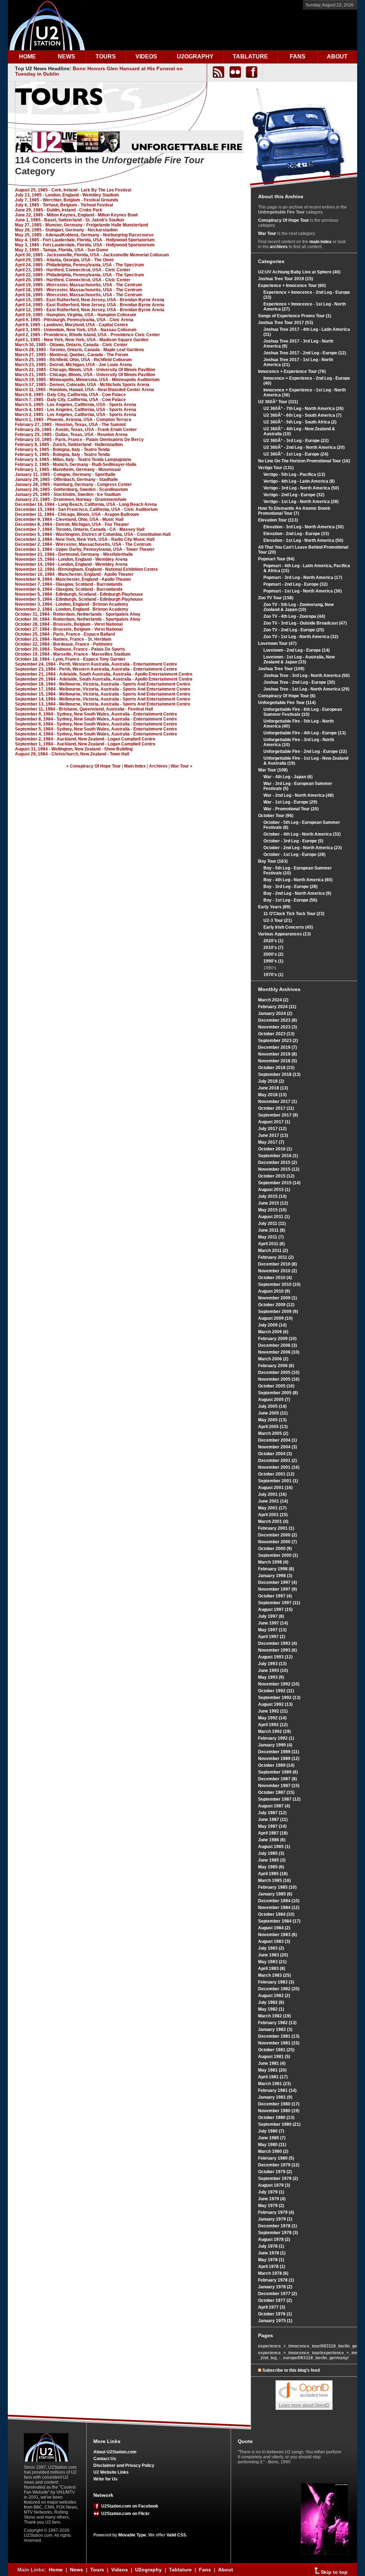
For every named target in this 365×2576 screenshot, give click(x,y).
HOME (27, 57)
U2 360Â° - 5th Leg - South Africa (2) (300, 422)
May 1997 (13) (272, 1630)
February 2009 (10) (277, 1339)
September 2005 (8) (278, 1393)
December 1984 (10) (279, 1901)
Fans (205, 2570)
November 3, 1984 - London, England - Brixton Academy (72, 604)
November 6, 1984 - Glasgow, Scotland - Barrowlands (69, 589)
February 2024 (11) (277, 1007)
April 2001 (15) (273, 1515)
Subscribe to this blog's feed (291, 2370)
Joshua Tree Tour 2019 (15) (286, 279)
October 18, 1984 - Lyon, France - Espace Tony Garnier (70, 659)
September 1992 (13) (279, 1698)
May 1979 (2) (271, 2206)
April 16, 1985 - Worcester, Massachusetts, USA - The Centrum (79, 295)
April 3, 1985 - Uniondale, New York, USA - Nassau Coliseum (76, 330)
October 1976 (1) (275, 2314)
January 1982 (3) (275, 2030)
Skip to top (333, 2572)
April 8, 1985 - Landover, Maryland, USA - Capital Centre (71, 325)
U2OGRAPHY (195, 57)
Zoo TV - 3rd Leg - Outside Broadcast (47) (305, 623)
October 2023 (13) (276, 1034)
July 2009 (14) (272, 1325)
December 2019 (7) (277, 1047)
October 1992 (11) (276, 1691)
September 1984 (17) (279, 1921)
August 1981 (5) (274, 2057)
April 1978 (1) (272, 2267)
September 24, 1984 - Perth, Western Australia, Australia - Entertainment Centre (96, 664)
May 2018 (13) (272, 1095)
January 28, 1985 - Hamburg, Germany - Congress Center (73, 484)
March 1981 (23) (274, 2084)
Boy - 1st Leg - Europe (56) (290, 900)
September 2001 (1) (278, 1481)
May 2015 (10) (272, 1210)
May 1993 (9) (271, 1677)
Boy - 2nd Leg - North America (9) (297, 893)
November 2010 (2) (277, 1271)
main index (320, 242)
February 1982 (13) (277, 2023)
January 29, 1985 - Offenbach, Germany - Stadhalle (66, 479)
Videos (120, 2570)
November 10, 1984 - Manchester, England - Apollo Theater (74, 574)
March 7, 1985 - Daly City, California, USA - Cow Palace (70, 400)
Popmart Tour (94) (276, 559)
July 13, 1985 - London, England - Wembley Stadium (67, 195)
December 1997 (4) (277, 1582)
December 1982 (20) (279, 1989)
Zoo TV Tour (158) (276, 598)
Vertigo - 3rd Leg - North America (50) (301, 488)
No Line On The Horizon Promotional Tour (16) (304, 461)
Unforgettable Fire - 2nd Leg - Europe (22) (305, 751)
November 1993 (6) (277, 1650)
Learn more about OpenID (304, 2405)
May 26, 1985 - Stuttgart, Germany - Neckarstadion (66, 230)
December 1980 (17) (279, 2104)
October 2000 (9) (275, 1549)
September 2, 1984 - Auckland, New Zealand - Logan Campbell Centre (85, 739)
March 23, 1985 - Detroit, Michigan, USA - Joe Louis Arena (73, 365)
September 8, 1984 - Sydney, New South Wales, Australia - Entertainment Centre (96, 719)
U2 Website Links (111, 2472)
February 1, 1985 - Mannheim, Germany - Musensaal (68, 469)
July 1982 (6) (271, 2002)
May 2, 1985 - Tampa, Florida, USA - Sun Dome (62, 250)
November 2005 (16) (279, 1379)
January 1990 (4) (275, 1745)
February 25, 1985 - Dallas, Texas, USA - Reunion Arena (71, 435)
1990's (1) (273, 961)
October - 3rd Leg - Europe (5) (293, 841)
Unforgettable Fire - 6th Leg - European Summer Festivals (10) (303, 712)
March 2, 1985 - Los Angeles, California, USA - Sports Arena (76, 415)
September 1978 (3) (278, 2233)
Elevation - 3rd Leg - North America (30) (304, 527)
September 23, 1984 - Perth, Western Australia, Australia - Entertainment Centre (96, 669)
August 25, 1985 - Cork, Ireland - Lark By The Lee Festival (73, 190)
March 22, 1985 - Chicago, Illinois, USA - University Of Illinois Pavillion (85, 370)
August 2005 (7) (274, 1400)
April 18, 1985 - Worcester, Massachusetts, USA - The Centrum (79, 290)
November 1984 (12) (279, 1908)
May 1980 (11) (272, 2145)
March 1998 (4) (273, 1562)
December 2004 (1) (277, 1440)
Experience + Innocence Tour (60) (292, 286)
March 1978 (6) (273, 2273)
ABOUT (337, 57)
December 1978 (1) (277, 2226)
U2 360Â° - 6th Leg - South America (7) (302, 415)
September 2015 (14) (279, 1183)
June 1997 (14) (273, 1623)
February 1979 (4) (276, 2212)
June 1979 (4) (272, 2199)
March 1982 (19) (274, 2016)
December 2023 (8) (277, 1020)
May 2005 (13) (272, 1420)
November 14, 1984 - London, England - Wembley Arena (71, 564)
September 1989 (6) (278, 1772)
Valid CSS (176, 2535)
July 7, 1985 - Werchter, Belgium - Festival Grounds (67, 200)
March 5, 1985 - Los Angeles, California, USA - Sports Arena (76, 405)
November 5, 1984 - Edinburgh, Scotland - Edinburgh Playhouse (79, 594)
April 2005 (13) (273, 1427)
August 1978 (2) (274, 2239)
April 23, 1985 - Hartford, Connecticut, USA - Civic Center (73, 270)
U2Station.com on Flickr (124, 2514)
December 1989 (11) (279, 1752)
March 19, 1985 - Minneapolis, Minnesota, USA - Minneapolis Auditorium (87, 380)
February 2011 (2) (276, 1257)
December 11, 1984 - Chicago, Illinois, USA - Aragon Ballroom (77, 514)
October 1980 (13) (276, 2118)
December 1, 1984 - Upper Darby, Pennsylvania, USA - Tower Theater (85, 549)
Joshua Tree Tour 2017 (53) (286, 323)
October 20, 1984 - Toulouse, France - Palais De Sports (70, 649)
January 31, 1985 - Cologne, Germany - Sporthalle (65, 474)
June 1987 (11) (273, 1820)
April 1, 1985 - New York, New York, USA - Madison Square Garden (82, 340)
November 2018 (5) (277, 1061)
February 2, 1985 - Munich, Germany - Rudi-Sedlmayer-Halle (76, 465)
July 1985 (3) (271, 1853)
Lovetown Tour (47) (277, 643)
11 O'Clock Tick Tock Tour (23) (294, 914)
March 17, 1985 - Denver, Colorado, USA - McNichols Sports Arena (82, 385)
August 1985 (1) (274, 1847)
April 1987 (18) (273, 1833)
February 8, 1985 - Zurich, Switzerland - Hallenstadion (69, 445)
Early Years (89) (274, 907)
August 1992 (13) (275, 1704)
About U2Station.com (115, 2452)
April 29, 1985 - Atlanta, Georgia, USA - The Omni (64, 260)
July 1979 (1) (271, 2192)
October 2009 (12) (276, 1305)
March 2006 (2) (273, 1359)
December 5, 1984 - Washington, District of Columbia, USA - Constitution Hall (93, 534)
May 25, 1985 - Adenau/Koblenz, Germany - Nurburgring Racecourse (84, 235)
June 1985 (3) (272, 1860)
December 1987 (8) (277, 1779)
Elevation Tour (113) (278, 520)
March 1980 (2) (273, 2151)
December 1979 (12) (279, 2165)
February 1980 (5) (276, 2158)
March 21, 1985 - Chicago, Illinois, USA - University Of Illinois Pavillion (85, 375)
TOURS (106, 57)
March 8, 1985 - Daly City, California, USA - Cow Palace (70, 395)
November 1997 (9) (277, 1589)
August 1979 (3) (274, 2185)
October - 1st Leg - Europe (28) (294, 855)
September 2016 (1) (278, 1156)
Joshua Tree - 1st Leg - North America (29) (306, 689)
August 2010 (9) (274, 1291)
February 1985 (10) (277, 1887)
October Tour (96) (276, 816)
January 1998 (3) (275, 1576)
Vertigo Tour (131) (276, 468)
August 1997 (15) (275, 1610)
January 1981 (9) (275, 2097)
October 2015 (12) (276, 1176)
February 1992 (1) (276, 1738)
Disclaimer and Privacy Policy (124, 2465)
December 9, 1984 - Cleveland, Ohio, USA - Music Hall (69, 519)
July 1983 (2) (271, 1948)
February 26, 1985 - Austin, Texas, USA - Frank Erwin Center (76, 430)
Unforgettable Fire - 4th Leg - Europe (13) (305, 733)
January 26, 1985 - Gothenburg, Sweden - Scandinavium (71, 489)
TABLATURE (250, 57)
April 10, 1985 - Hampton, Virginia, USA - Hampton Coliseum (76, 315)
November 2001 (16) (279, 1467)
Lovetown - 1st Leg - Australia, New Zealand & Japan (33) (299, 660)
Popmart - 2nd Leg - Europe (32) (295, 584)
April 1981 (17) (273, 2077)
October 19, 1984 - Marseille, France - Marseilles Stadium (73, 654)
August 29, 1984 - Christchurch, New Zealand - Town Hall (72, 754)
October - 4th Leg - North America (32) (302, 834)
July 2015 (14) (272, 1196)
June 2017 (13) (273, 1135)
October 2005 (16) (276, 1386)
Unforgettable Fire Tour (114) (287, 703)
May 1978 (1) (271, 2260)
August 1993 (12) (275, 1657)
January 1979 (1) (275, 2219)
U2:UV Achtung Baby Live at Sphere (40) (299, 272)
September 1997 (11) (279, 1603)
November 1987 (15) (279, 1786)
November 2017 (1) (277, 1102)
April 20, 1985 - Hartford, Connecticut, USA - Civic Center (73, 280)
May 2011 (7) (271, 1237)
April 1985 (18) (273, 1874)
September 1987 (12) (279, 1799)
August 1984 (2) (274, 1928)
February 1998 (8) (276, 1569)
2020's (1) (273, 941)
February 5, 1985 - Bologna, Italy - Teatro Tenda (62, 455)
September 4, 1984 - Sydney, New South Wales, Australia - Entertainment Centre (96, 734)
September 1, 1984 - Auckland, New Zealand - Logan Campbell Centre (85, 744)
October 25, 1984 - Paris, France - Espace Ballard (65, 634)
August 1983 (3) (274, 1941)
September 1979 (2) (278, 2179)
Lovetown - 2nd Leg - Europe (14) (297, 650)
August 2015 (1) (274, 1190)
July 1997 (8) (271, 1616)
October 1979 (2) (275, 2172)
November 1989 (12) (279, 1759)
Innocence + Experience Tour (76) (292, 371)
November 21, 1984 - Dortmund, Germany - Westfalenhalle (74, 554)
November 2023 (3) (277, 1027)
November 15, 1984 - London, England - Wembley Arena (71, 559)
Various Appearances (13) (284, 934)
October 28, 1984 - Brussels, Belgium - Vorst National (69, 624)
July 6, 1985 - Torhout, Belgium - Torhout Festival (64, 205)
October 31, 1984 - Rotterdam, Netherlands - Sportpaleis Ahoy (78, 614)
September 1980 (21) (279, 2124)
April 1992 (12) (273, 1725)
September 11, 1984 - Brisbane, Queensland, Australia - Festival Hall (84, 709)
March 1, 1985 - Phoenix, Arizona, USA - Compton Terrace (73, 420)
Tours (97, 2570)
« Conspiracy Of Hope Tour (94, 766)
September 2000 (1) (278, 1555)
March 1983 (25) (274, 1975)
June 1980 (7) (272, 2138)
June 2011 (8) (272, 1230)
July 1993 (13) (272, 1664)
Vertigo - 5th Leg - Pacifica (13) (294, 474)
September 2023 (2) (278, 1041)
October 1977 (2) (275, 2300)
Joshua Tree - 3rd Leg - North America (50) (307, 676)
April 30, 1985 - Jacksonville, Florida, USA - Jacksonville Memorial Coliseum (92, 255)
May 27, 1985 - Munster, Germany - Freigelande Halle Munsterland (81, 225)
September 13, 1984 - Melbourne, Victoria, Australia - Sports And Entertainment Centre (103, 704)
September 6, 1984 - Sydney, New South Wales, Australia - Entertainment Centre (96, 724)
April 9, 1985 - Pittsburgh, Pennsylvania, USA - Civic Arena (74, 320)
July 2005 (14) (272, 1406)
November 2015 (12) (279, 1169)
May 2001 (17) (272, 1508)
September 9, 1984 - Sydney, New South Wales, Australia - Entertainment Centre (96, 714)
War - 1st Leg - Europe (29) (290, 802)
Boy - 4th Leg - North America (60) (298, 880)
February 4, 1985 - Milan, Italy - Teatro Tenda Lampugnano (73, 460)
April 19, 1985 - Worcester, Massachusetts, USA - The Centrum (79, 285)
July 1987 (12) (272, 1813)
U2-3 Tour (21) (278, 920)
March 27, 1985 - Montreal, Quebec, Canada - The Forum (72, 355)
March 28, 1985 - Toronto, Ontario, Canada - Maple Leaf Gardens (79, 350)
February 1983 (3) (276, 1982)
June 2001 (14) (273, 1501)
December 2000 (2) (277, 1535)
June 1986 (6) (272, 1840)
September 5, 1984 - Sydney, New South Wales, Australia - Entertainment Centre (96, 729)
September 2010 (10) (279, 1284)
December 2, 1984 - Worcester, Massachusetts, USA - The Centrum (83, 544)
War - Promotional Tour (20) (291, 809)
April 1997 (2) (272, 1637)
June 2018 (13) (273, 1088)
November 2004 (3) (277, 1447)
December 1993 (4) (277, 1643)
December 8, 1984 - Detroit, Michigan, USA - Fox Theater (72, 524)
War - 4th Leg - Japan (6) (288, 777)
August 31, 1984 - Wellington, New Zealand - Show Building (74, 749)
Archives (158, 766)
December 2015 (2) (277, 1163)
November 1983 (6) (277, 1935)
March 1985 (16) (274, 1880)
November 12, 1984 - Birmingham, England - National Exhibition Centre (86, 569)
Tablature (180, 2570)
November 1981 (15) (279, 2043)
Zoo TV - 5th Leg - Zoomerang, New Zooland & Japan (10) (299, 607)
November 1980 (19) (279, 2111)
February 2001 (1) (276, 1528)
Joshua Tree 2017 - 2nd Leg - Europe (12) (305, 353)
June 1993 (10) (273, 1671)
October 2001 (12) (276, 1474)
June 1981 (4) (272, 2063)
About (226, 2570)
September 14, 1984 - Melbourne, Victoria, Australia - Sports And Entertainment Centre (103, 699)
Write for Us (106, 2479)
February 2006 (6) (276, 1366)
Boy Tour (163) (273, 861)
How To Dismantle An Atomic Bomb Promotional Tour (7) (294, 511)
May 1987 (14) (272, 1826)
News (76, 2570)
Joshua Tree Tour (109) (281, 669)
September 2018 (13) (279, 1074)
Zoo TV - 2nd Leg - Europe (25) (294, 630)
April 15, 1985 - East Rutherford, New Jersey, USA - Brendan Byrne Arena (90, 300)
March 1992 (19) (274, 1731)
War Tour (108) (273, 770)
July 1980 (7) (271, 2131)
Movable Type (132, 2535)
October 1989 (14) (276, 1765)
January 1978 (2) (275, 2287)
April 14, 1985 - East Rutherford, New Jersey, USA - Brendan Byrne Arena (90, 305)
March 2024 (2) (273, 1000)
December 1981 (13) (279, 2036)
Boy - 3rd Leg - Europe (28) (291, 887)
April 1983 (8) (272, 1969)
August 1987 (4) (274, 1806)
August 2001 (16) (275, 1488)
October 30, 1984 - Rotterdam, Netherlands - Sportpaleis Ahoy (78, 619)
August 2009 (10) (275, 1318)
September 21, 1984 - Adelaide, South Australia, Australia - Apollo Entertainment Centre (104, 674)
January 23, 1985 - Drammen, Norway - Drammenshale (71, 499)
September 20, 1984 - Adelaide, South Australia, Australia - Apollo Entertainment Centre (104, 679)
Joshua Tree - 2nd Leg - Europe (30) (299, 682)
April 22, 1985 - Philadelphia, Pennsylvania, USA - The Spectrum (79, 275)
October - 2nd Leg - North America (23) (303, 848)
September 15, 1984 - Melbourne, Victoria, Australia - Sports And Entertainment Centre (103, 694)
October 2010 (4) (275, 1278)
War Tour (267, 234)
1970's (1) (273, 975)
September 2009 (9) (278, 1312)
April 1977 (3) (272, 2307)
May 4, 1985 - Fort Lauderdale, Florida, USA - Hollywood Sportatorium (85, 240)
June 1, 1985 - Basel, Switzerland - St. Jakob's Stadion (70, 220)
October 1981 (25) (276, 2050)
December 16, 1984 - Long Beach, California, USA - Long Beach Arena (86, 504)
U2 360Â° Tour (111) (278, 402)
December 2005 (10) (279, 1372)
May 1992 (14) (272, 1718)
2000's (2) (273, 954)
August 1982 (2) (274, 1996)
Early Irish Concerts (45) (288, 927)
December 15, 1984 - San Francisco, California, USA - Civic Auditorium (86, 509)
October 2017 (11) (276, 1108)
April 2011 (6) (271, 1244)
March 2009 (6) (273, 1332)
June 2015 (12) (273, 1203)
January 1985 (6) (275, 1894)
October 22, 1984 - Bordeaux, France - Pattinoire (64, 644)
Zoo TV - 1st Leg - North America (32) (301, 637)
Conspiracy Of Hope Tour (284, 220)
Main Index (135, 766)
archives (279, 247)
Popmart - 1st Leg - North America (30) (303, 591)
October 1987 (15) (276, 1792)
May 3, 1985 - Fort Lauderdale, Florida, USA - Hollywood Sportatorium (85, 245)
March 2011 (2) (273, 1251)
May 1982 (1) (271, 2009)
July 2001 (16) (272, 1494)
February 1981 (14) (277, 2090)
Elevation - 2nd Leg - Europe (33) (296, 534)
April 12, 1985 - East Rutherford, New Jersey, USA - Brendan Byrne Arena (90, 310)
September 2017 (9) (278, 1115)
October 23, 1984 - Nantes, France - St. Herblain (63, 639)
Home (56, 2570)
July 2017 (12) (272, 1129)
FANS (298, 57)
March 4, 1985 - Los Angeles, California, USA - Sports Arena (76, 410)
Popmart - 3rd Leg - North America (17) (303, 578)
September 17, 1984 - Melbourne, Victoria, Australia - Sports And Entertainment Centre (103, 689)
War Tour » (182, 766)
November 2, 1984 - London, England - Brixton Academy (72, 609)
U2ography (148, 2570)
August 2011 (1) (274, 1217)
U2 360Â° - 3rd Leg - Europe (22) (296, 441)
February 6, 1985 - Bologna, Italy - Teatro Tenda (62, 450)
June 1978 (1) (272, 2253)
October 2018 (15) (276, 1068)
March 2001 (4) (273, 1522)
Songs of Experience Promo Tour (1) (295, 316)
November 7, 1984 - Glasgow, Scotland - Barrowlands (69, 584)
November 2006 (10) (279, 1352)
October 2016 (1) (275, 1149)
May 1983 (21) (272, 1962)
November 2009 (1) (277, 1298)
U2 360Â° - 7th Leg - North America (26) (304, 409)
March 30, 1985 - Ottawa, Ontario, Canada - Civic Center (71, 345)
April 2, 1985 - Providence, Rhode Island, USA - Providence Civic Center (88, 335)
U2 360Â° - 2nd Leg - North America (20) (304, 447)
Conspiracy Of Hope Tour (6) (287, 696)
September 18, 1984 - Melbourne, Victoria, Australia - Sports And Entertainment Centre (103, 684)
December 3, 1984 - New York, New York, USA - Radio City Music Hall (85, 539)
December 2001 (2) (277, 1461)
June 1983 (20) (273, 1955)
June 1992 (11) (273, 1711)
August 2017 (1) (274, 1122)
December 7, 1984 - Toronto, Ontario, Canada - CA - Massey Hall (80, 529)
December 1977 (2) (277, 2294)
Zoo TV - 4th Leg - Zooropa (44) (294, 616)
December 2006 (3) (277, 1345)
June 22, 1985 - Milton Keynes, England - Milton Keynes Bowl (76, 215)
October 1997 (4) (275, 1596)
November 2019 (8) (277, 1054)
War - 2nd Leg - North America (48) (299, 795)
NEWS (66, 57)
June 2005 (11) (273, 1413)
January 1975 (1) (275, 2321)
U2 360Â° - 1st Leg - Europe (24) (296, 454)
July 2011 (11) (272, 1223)
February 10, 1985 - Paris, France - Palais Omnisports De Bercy (79, 440)
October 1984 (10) (276, 1914)
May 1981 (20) (272, 2070)
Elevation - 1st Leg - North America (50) (303, 540)
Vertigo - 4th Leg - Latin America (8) (299, 481)
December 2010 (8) (277, 1264)
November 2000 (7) (277, 1542)
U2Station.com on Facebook (129, 2506)
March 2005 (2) (273, 1433)
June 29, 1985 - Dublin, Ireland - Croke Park (59, 210)
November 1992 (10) (279, 1684)
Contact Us (105, 2459)
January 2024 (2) (275, 1014)
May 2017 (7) (271, 1142)
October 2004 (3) (275, 1454)
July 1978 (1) (271, 2246)
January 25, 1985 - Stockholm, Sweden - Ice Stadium (68, 494)
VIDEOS (146, 57)
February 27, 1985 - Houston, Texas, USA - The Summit (70, 425)
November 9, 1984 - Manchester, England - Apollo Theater (73, 579)
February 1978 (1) (276, 2280)
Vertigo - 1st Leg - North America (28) (301, 502)
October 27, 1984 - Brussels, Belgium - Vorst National (69, 629)
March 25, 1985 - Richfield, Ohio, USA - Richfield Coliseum (73, 360)
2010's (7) (273, 948)
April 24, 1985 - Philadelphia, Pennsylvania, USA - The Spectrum (79, 265)
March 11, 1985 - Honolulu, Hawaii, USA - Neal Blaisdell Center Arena (84, 390)
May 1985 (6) (271, 1867)
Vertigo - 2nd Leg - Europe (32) (294, 495)
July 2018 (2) (271, 1081)
